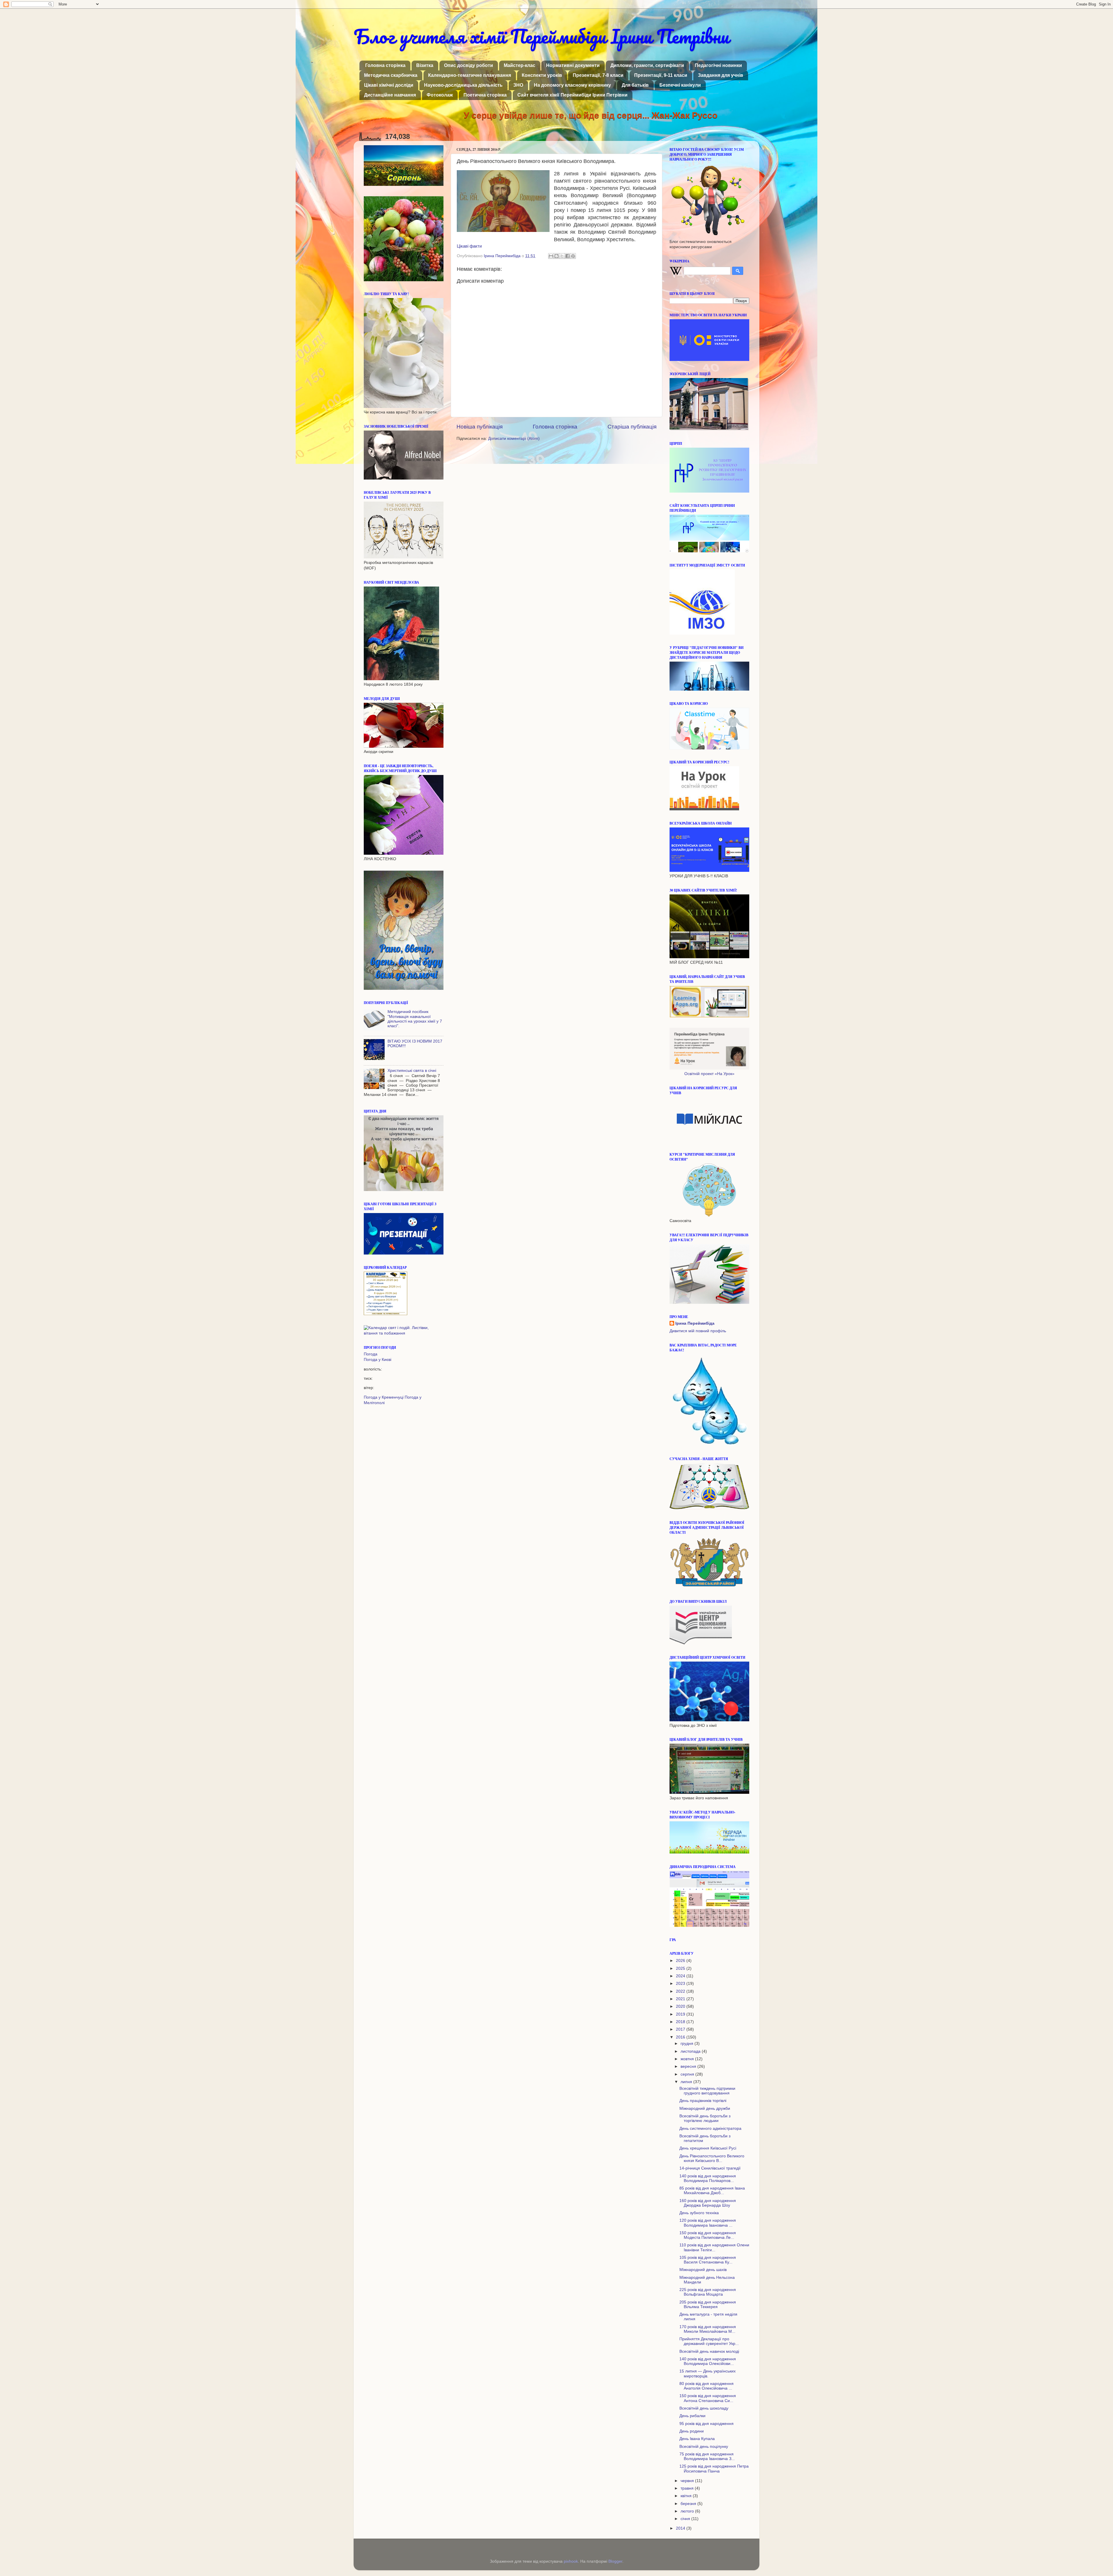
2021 (681, 1999)
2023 (681, 1984)
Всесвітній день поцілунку (704, 2447)
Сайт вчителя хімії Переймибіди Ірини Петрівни (572, 95)
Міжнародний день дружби (705, 2108)
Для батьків (635, 85)
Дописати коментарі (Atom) (514, 439)
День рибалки (692, 2416)
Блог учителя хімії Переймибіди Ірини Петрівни (541, 36)
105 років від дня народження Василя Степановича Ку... (708, 2260)
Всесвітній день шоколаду (704, 2408)
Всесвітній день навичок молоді (709, 2351)
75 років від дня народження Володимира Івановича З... (707, 2456)
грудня (688, 2044)
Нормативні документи (573, 65)
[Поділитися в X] (562, 256)
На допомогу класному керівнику (572, 85)
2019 (681, 2014)
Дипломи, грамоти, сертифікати (647, 65)
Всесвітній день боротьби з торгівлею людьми (705, 2118)
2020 (681, 2006)
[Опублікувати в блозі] (556, 256)
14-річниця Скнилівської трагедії (710, 2168)
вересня (689, 2066)
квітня (687, 2496)
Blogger (615, 2561)
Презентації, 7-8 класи (598, 75)
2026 (681, 1961)
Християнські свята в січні (412, 1071)
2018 (681, 2022)
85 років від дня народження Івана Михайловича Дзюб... (712, 2191)
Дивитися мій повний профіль (698, 1331)
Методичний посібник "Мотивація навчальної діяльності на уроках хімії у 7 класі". (415, 1019)
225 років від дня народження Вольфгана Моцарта (708, 2292)
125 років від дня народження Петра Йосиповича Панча (714, 2469)
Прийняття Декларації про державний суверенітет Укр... (709, 2341)
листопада (691, 2051)
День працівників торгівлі (703, 2101)
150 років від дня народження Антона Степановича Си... (708, 2398)
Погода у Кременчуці (384, 1397)
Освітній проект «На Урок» (709, 1074)
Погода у (378, 1360)
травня (688, 2488)
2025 (681, 1968)
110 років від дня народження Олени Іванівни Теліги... (714, 2247)
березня (689, 2504)
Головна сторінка (385, 65)
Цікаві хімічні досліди (389, 85)
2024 (681, 1976)
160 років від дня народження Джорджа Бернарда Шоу (708, 2203)
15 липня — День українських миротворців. (708, 2373)
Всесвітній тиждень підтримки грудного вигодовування (707, 2091)
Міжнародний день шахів (703, 2270)
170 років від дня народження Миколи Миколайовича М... (708, 2329)
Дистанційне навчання (390, 95)
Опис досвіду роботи (469, 65)
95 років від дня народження (706, 2424)
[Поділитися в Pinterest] (573, 256)
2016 (681, 2037)
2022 (681, 1991)
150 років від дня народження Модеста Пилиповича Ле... (708, 2235)
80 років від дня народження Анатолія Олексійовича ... (706, 2386)
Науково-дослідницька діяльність (463, 85)
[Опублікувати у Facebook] (568, 256)
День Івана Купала (697, 2439)
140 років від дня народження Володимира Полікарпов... (708, 2178)
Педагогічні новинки (718, 65)
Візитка (425, 65)
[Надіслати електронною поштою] (551, 256)
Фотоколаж (440, 95)
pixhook (571, 2561)
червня (688, 2481)
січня (686, 2519)
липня (687, 2082)
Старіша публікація (632, 427)
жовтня (688, 2059)
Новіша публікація (480, 427)
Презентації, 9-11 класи (661, 75)
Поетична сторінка (485, 95)
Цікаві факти (469, 246)
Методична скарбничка (391, 75)
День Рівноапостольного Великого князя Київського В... (712, 2158)
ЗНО (518, 85)
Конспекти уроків (542, 75)
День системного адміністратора (710, 2128)
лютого (688, 2511)
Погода (371, 1354)
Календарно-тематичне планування (470, 75)
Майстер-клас (520, 65)
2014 (681, 2528)
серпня (688, 2074)
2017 (681, 2029)
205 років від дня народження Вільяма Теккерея (708, 2304)
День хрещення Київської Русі (708, 2148)
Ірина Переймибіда (695, 1323)
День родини (692, 2431)
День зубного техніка (699, 2213)
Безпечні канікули (680, 85)
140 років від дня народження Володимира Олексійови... (708, 2361)
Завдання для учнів (721, 75)
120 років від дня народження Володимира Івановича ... (708, 2223)
